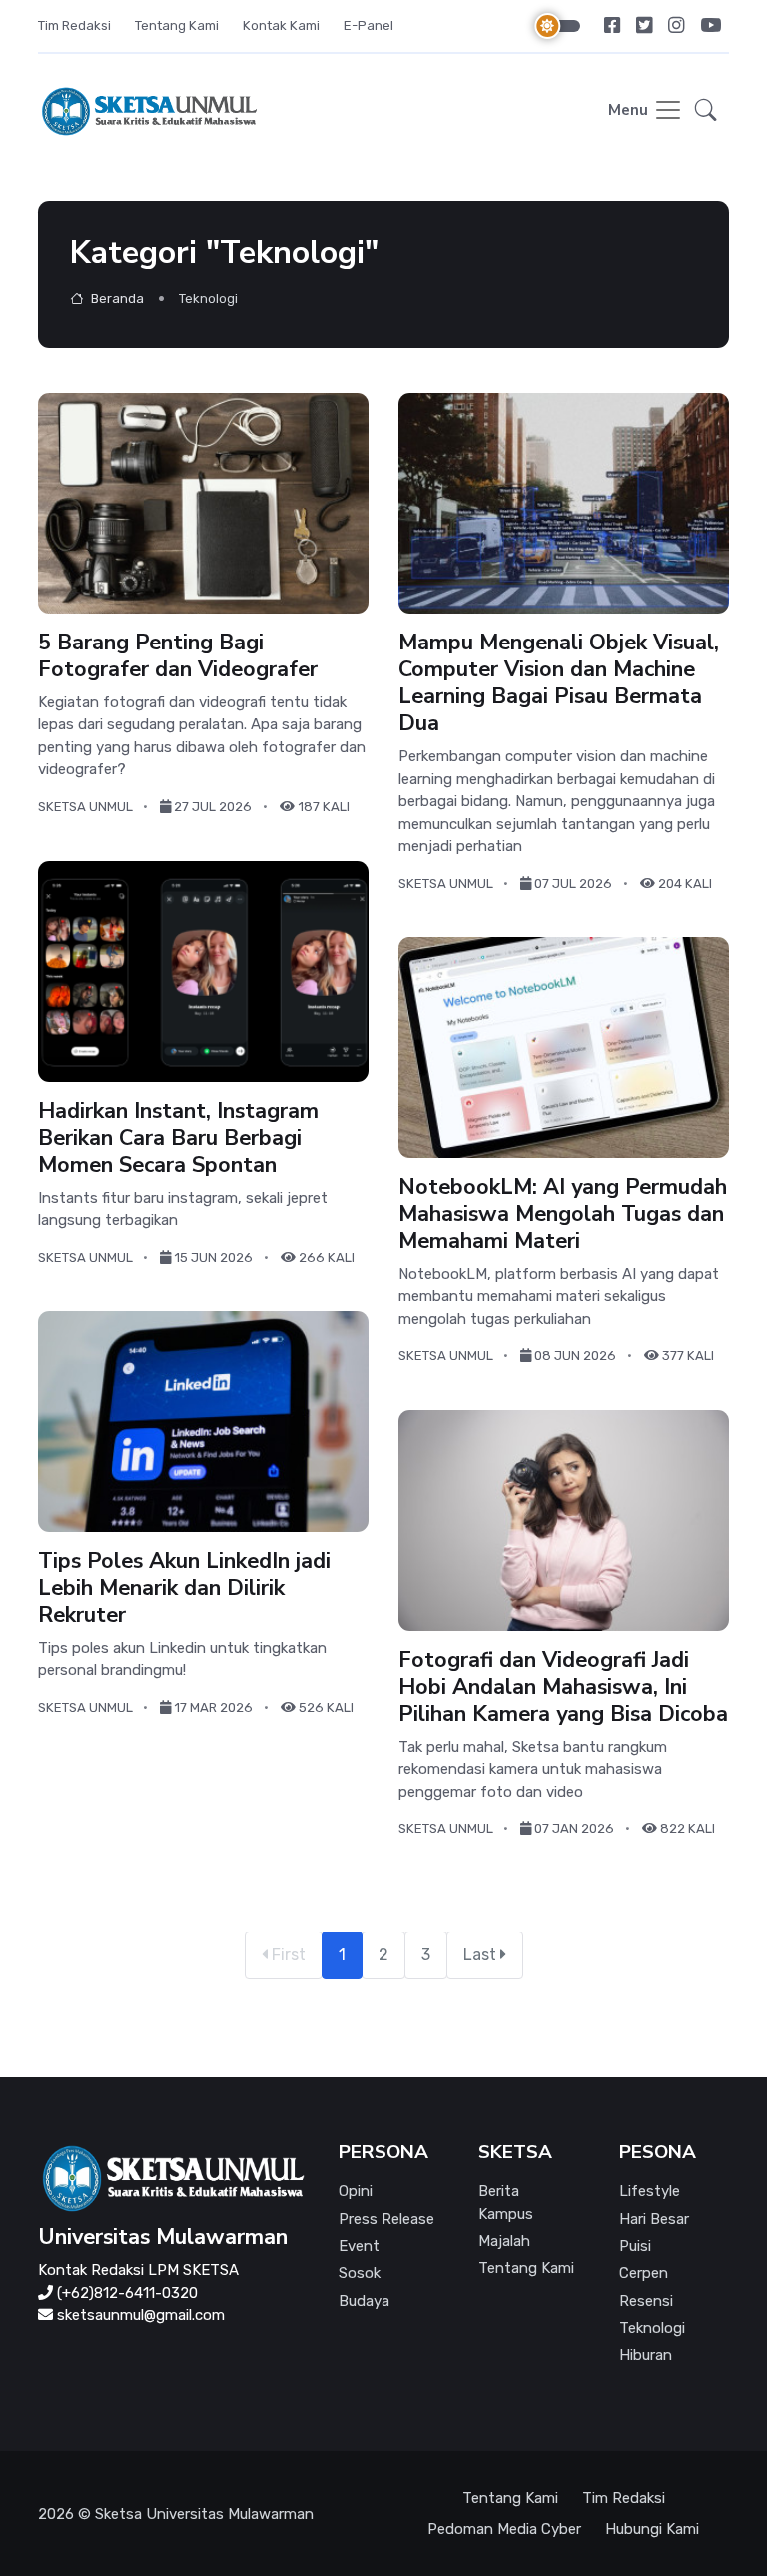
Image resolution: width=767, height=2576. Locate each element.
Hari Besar (654, 2219)
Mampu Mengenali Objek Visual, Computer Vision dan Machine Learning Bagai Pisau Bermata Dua (559, 683)
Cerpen (644, 2273)
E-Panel (369, 25)
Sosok (360, 2273)
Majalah (504, 2241)
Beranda (116, 298)
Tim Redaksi (74, 25)
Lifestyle (650, 2191)
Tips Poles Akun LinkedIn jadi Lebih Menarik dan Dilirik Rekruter (184, 1588)
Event (359, 2246)
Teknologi (652, 2328)
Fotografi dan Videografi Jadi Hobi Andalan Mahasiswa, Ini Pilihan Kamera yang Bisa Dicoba (563, 1687)
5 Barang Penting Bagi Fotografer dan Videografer (178, 656)
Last (482, 1955)
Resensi (646, 2301)
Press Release (386, 2219)
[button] (706, 111)
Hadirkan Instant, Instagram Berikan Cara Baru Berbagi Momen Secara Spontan (178, 1137)
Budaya (364, 2301)
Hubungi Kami (652, 2529)
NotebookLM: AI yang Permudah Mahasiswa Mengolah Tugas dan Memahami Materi (563, 1214)
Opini (356, 2191)
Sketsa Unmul (85, 807)
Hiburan (646, 2355)
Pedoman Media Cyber (504, 2529)
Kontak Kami (281, 25)
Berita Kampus (506, 2203)
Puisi (635, 2246)
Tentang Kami (177, 25)
